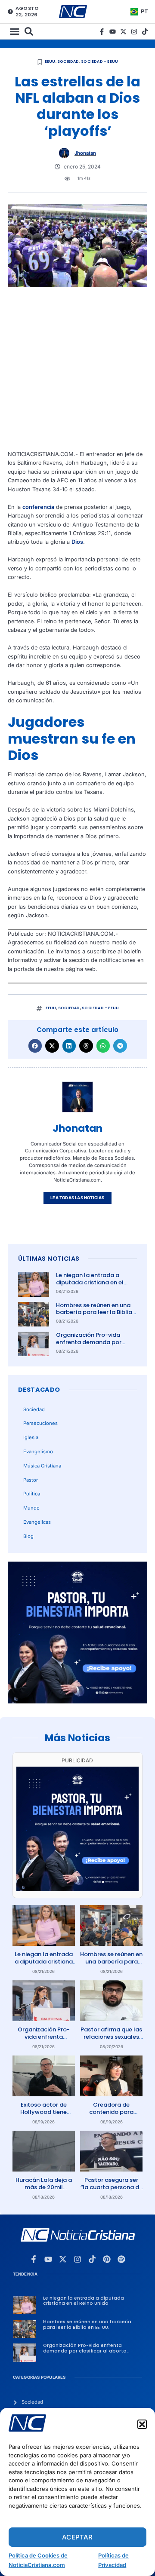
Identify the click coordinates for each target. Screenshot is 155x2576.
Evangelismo (38, 1452)
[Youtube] (113, 32)
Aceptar (77, 2537)
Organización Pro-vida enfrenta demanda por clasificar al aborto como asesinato (93, 1346)
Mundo (31, 1508)
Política (32, 1494)
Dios (77, 542)
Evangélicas (37, 1522)
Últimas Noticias (49, 1259)
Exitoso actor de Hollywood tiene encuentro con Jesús (44, 2112)
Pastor (31, 1480)
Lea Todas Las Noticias (77, 1198)
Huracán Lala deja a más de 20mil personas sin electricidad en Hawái (44, 2191)
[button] (142, 2424)
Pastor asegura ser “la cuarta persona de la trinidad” (112, 2187)
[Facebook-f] (102, 32)
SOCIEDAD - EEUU (99, 61)
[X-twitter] (123, 32)
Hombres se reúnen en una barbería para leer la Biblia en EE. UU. (94, 1313)
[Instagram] (134, 32)
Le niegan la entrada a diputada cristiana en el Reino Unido (90, 1282)
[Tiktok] (145, 32)
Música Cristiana (42, 1466)
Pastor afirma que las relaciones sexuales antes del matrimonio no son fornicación (111, 2040)
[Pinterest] (107, 2259)
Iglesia (31, 1437)
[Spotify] (121, 2259)
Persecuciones (40, 1423)
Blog (28, 1536)
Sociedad (68, 61)
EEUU (50, 61)
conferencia (38, 507)
